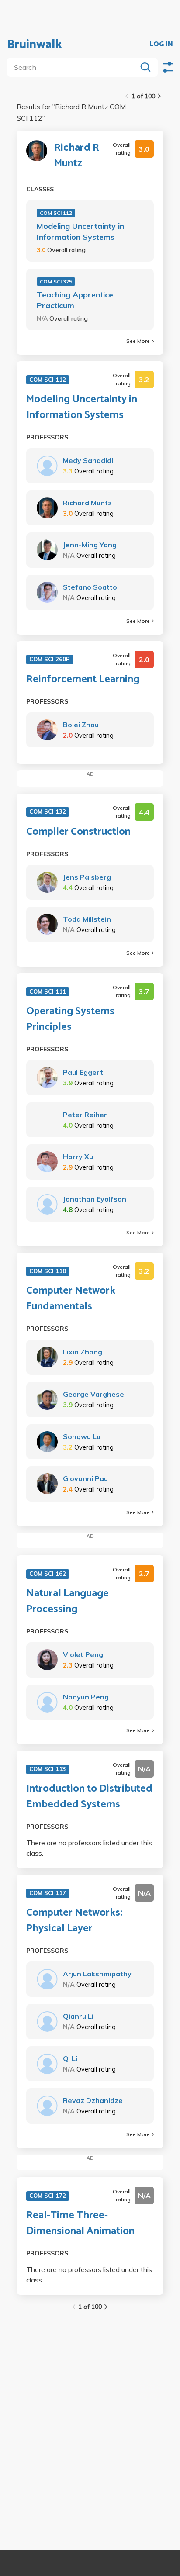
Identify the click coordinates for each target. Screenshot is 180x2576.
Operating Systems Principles (70, 1019)
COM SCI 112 (56, 213)
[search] (74, 67)
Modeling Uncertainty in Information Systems (80, 231)
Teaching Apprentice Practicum (75, 300)
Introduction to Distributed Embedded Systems (89, 1797)
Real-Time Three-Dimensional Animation (80, 2224)
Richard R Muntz (77, 156)
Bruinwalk (35, 45)
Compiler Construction (78, 832)
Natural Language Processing (67, 1602)
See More (138, 341)
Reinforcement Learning (83, 680)
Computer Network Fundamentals (71, 1299)
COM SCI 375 (56, 281)
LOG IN (161, 45)
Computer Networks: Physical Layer (74, 1921)
